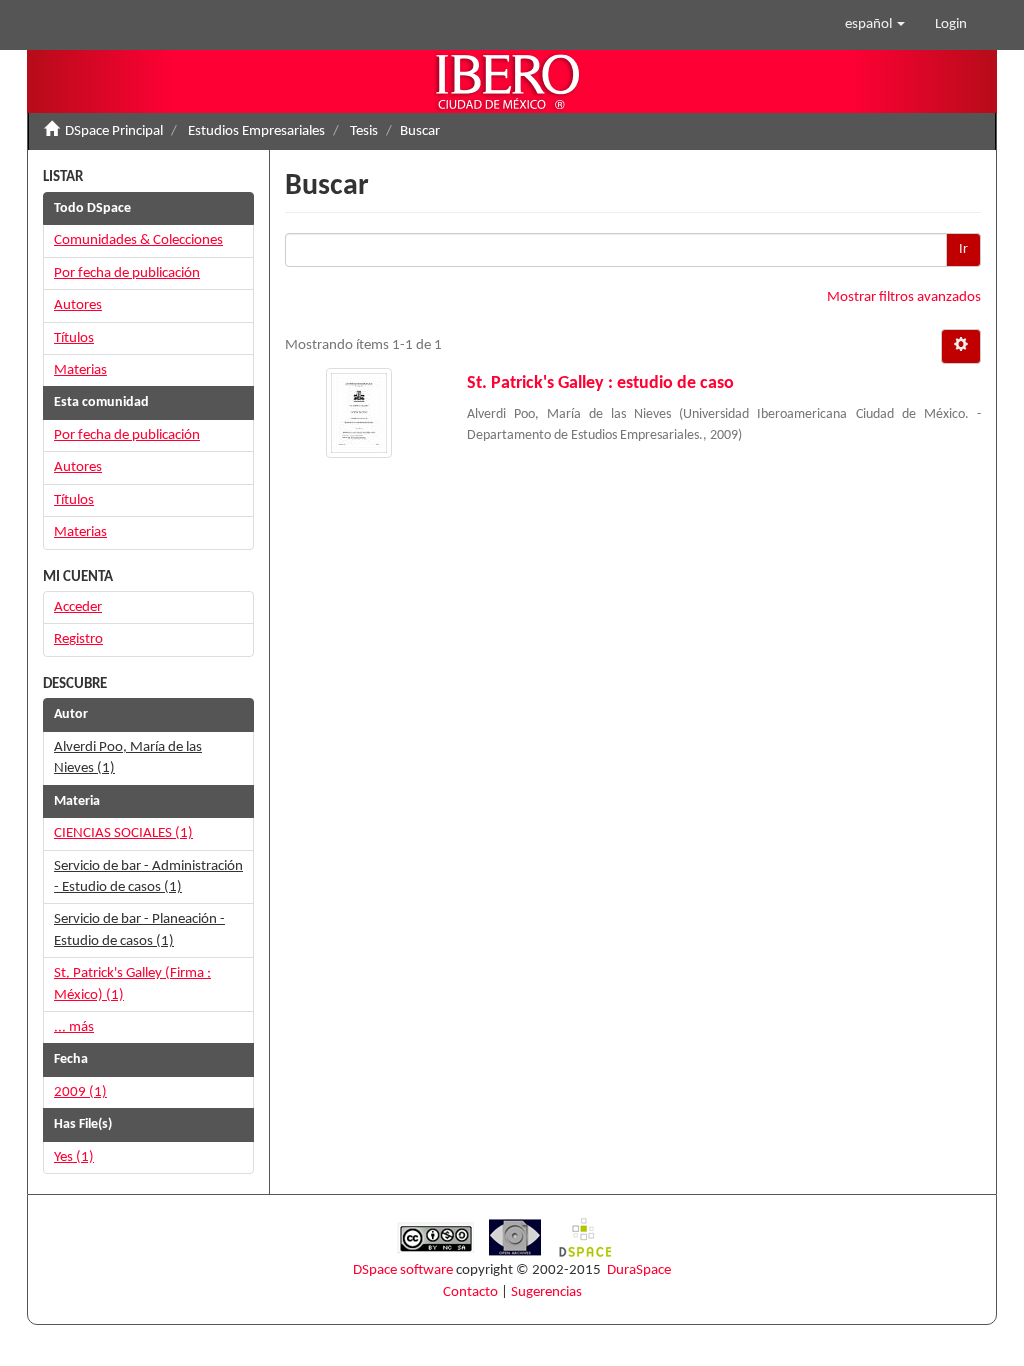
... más (74, 1027)
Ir (963, 249)
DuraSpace (639, 1270)
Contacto (470, 1292)
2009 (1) (80, 1092)
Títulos (74, 338)
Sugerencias (546, 1292)
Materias (80, 370)
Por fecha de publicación (127, 273)
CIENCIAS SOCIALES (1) (123, 833)
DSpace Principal (114, 131)
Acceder (78, 607)
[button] (875, 25)
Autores (78, 305)
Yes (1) (74, 1157)
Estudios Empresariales (256, 131)
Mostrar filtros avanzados (904, 297)
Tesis (364, 131)
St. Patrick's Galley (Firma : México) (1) (132, 984)
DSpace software (403, 1270)
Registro (78, 639)
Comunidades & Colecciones (138, 240)
